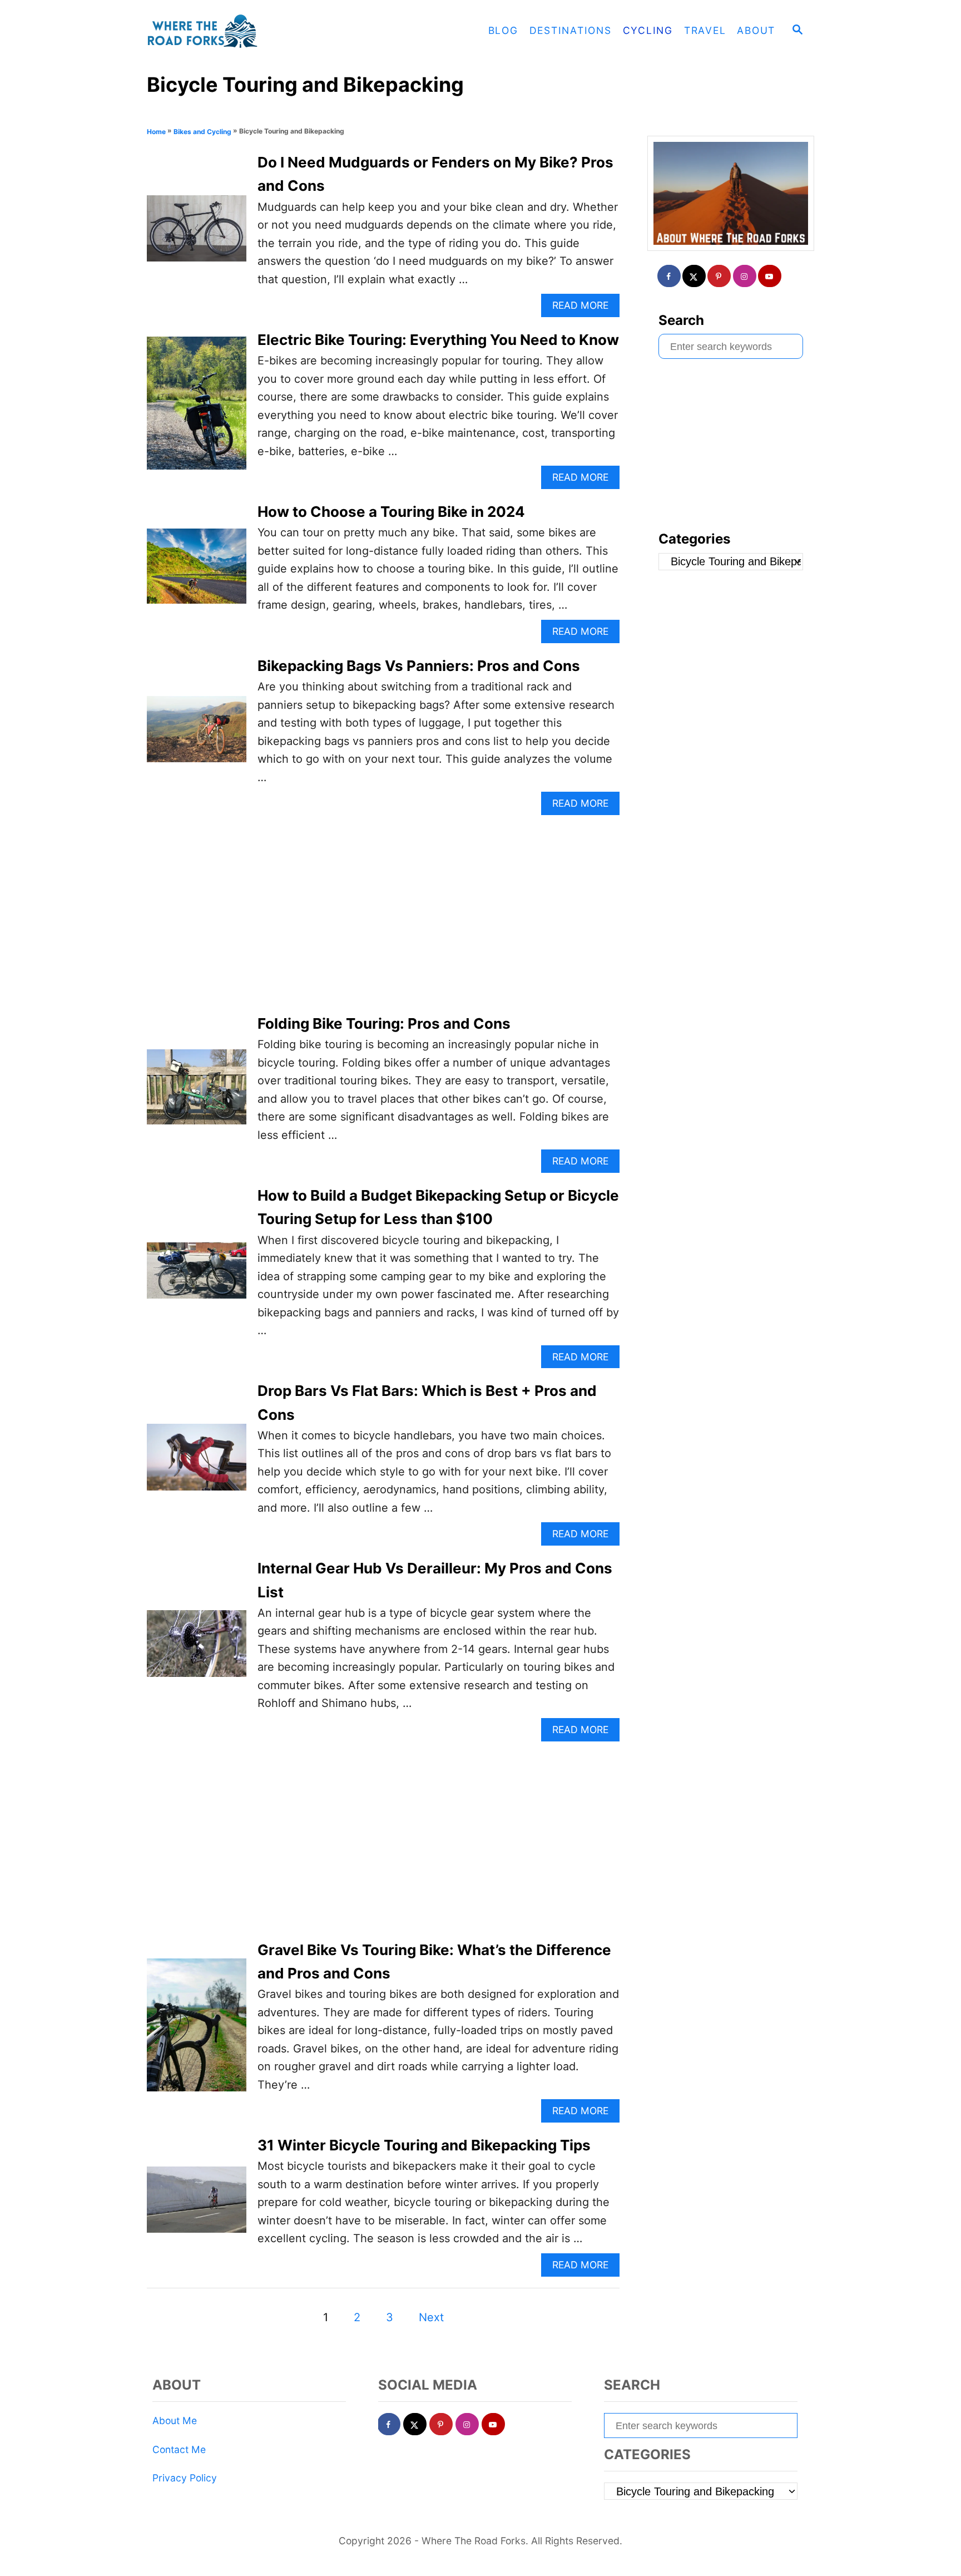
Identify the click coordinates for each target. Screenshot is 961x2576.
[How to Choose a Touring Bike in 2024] (197, 571)
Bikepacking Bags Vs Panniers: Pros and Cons (419, 666)
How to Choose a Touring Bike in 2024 (391, 512)
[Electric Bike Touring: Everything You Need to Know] (197, 409)
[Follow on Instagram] (745, 276)
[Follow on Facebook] (670, 276)
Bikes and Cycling (202, 132)
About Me (175, 2420)
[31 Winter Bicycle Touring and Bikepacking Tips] (197, 2205)
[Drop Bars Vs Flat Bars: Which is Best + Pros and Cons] (197, 1462)
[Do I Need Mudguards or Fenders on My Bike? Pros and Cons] (197, 234)
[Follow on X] (695, 276)
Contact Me (179, 2449)
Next (431, 2317)
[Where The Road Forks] (247, 31)
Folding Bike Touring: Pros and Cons (384, 1023)
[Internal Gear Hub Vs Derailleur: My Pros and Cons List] (197, 1649)
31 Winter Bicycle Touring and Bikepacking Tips (424, 2145)
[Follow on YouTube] (770, 276)
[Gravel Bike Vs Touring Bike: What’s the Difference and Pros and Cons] (197, 2030)
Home (156, 132)
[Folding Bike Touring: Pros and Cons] (197, 1092)
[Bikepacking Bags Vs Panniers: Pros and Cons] (197, 735)
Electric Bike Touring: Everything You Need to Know (438, 340)
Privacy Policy (185, 2478)
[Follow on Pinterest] (720, 276)
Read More (584, 308)
